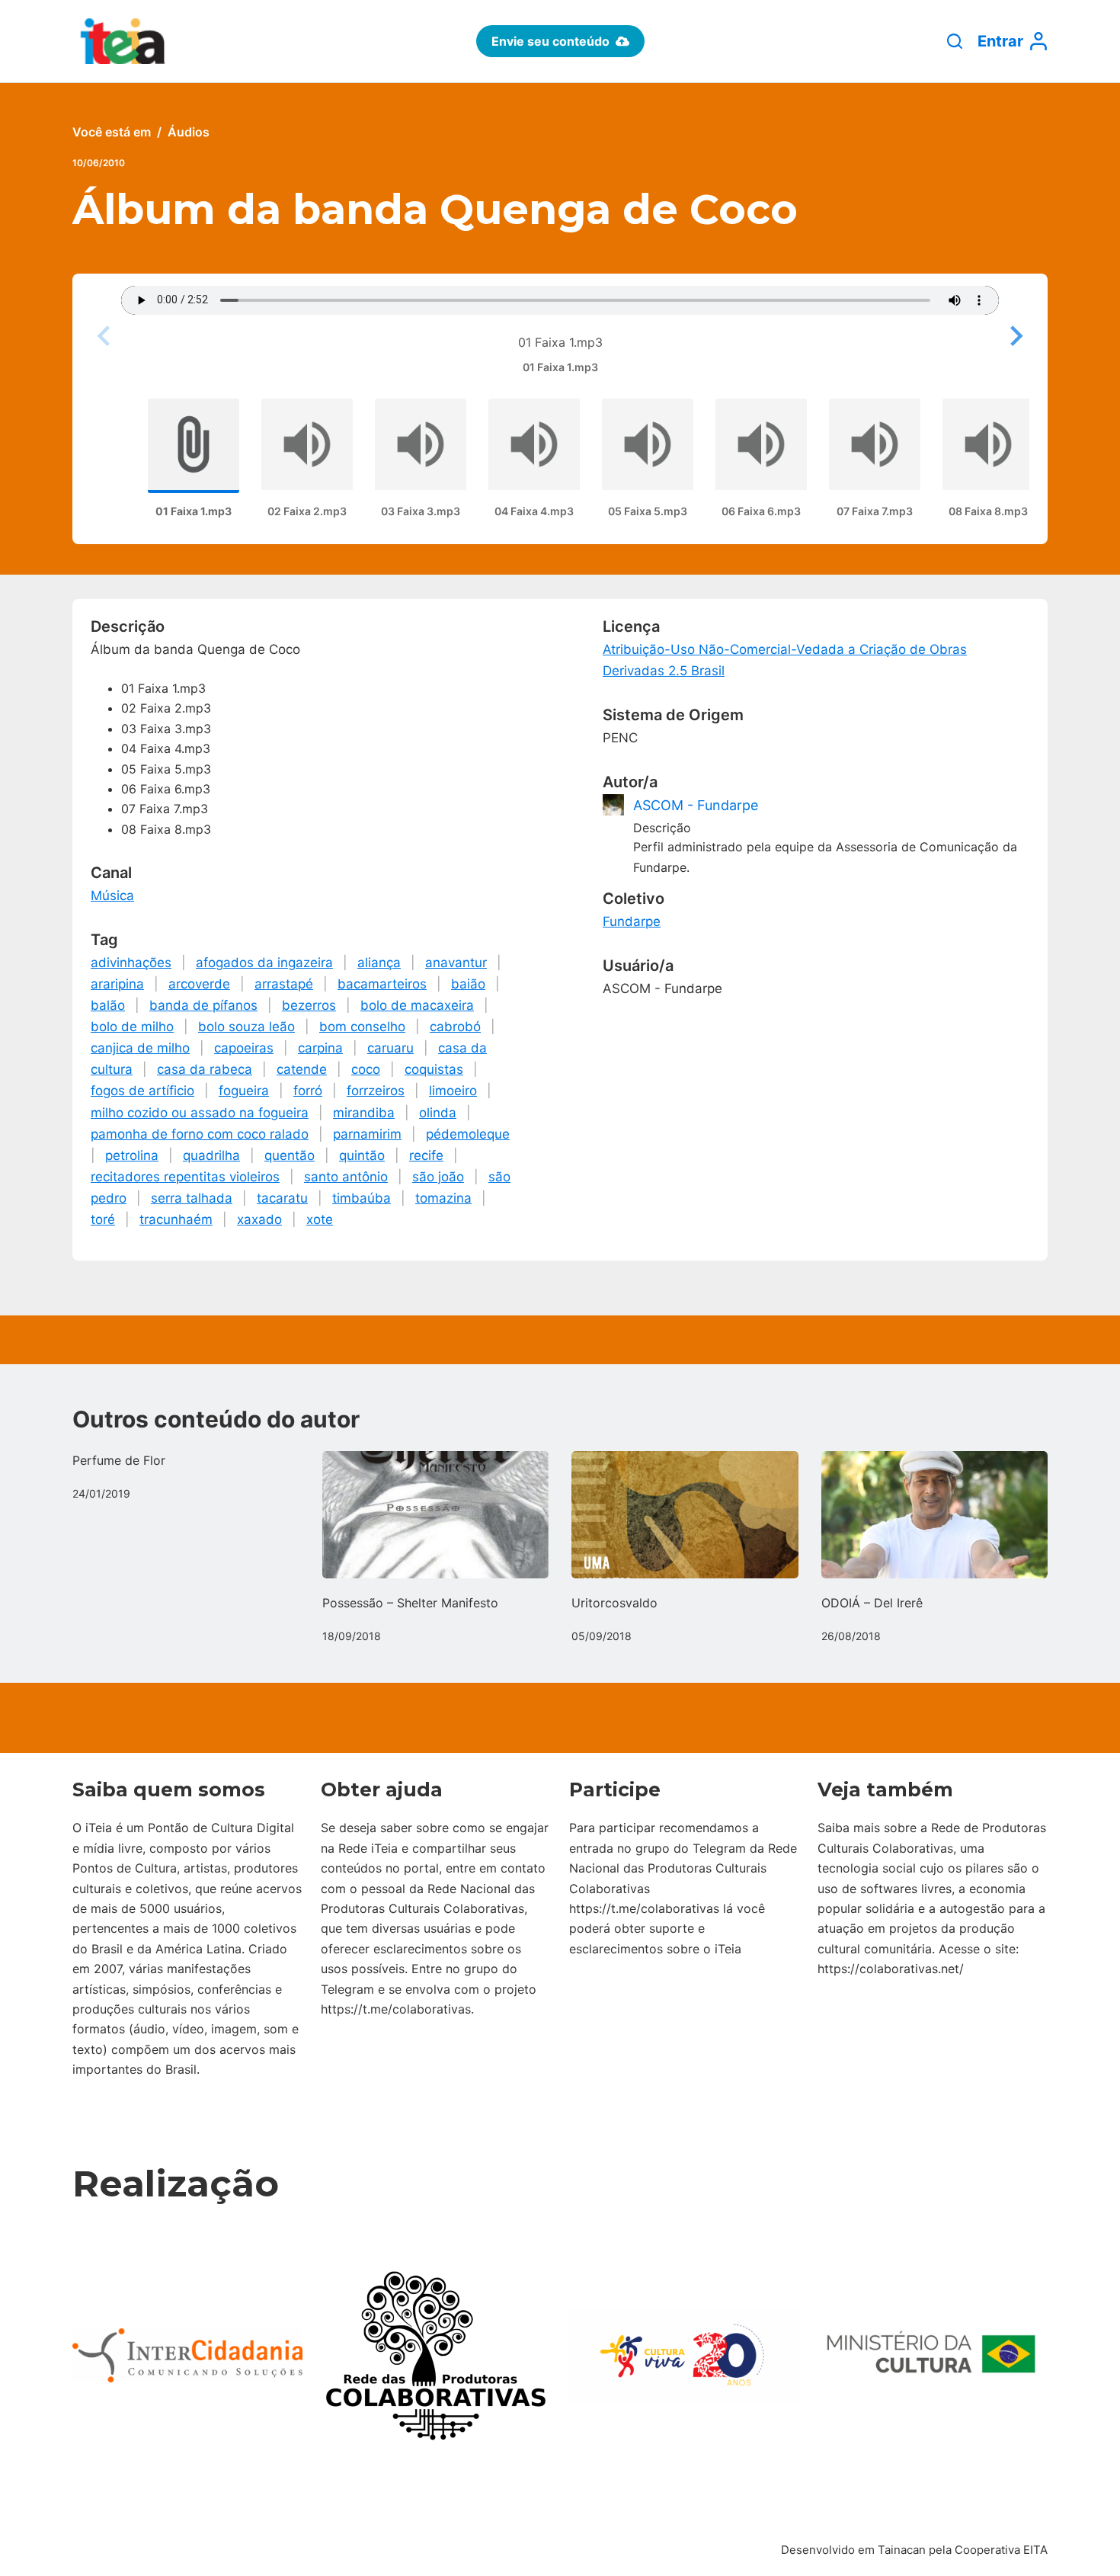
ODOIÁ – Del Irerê (872, 1603)
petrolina (132, 1155)
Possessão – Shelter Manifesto (410, 1603)
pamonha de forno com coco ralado (200, 1134)
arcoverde (199, 984)
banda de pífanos (203, 1005)
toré (103, 1219)
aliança (379, 963)
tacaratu (282, 1198)
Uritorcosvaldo (614, 1603)
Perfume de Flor (119, 1460)
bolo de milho (132, 1027)
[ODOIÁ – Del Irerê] (935, 1515)
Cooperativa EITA (1001, 2550)
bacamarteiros (382, 984)
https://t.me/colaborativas (396, 2009)
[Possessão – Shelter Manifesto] (436, 1515)
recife (426, 1155)
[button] (1014, 336)
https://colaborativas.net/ (891, 1969)
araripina (117, 984)
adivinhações (131, 963)
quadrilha (211, 1155)
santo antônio (346, 1177)
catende (302, 1069)
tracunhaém (176, 1219)
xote (320, 1219)
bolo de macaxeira (417, 1005)
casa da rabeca (205, 1069)
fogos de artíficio (142, 1091)
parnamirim (367, 1134)
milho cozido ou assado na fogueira (200, 1113)
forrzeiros (376, 1091)
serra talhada (192, 1198)
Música (112, 896)
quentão (290, 1155)
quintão (362, 1155)
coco (366, 1069)
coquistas (434, 1069)
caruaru (390, 1048)
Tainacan (902, 2550)
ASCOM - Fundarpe (696, 805)
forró (308, 1091)
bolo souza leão (246, 1027)
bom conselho (362, 1027)
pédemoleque (468, 1134)
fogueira (244, 1091)
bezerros (309, 1005)
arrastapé (284, 984)
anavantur (456, 963)
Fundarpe (632, 921)
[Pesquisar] (955, 41)
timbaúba (362, 1198)
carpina (320, 1048)
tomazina (443, 1198)
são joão (438, 1177)
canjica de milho (140, 1048)
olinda (438, 1113)
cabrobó (455, 1027)
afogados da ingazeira (264, 963)
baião (468, 984)
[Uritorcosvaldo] (685, 1515)
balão (108, 1005)
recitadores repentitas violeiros (185, 1177)
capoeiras (244, 1048)
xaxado (259, 1219)
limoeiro (453, 1091)
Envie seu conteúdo (550, 41)
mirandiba (364, 1113)
